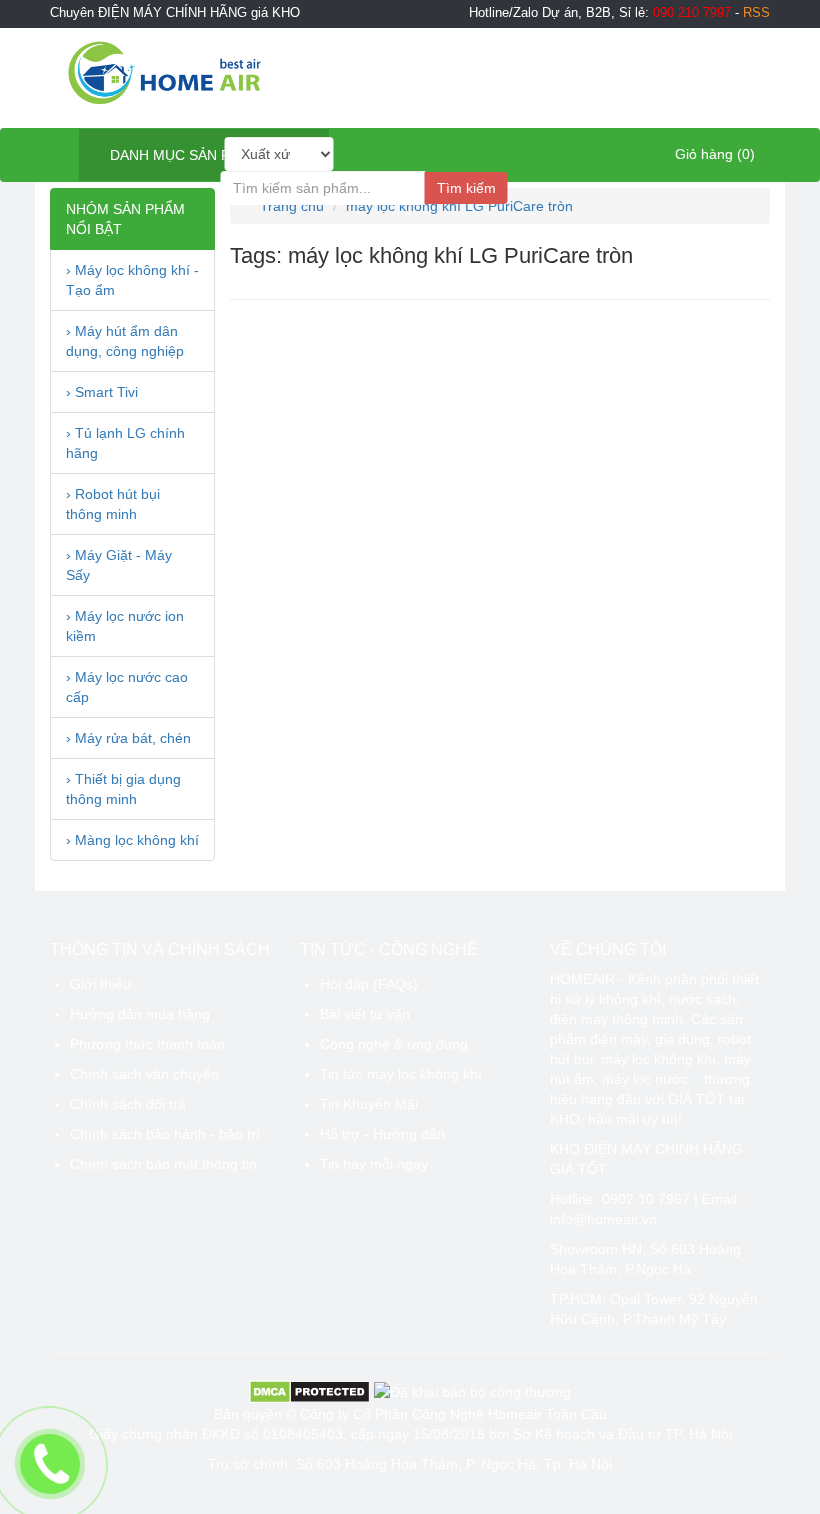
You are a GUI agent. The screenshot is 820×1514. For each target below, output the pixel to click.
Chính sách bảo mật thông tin (163, 1164)
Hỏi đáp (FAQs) (369, 984)
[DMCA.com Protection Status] (309, 1390)
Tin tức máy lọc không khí (401, 1074)
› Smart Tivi (102, 392)
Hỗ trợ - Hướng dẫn (382, 1134)
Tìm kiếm (466, 188)
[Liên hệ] (50, 1464)
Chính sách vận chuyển (144, 1074)
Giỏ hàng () (713, 154)
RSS (756, 13)
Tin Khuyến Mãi (369, 1104)
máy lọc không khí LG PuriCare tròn (459, 206)
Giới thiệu (100, 984)
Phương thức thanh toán (147, 1044)
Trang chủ (290, 206)
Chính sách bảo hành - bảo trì (165, 1134)
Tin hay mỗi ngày (374, 1164)
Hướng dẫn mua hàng (140, 1014)
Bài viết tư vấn (365, 1014)
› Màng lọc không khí (132, 840)
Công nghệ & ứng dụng (394, 1044)
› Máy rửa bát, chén (128, 738)
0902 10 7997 (646, 1199)
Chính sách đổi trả (128, 1104)
